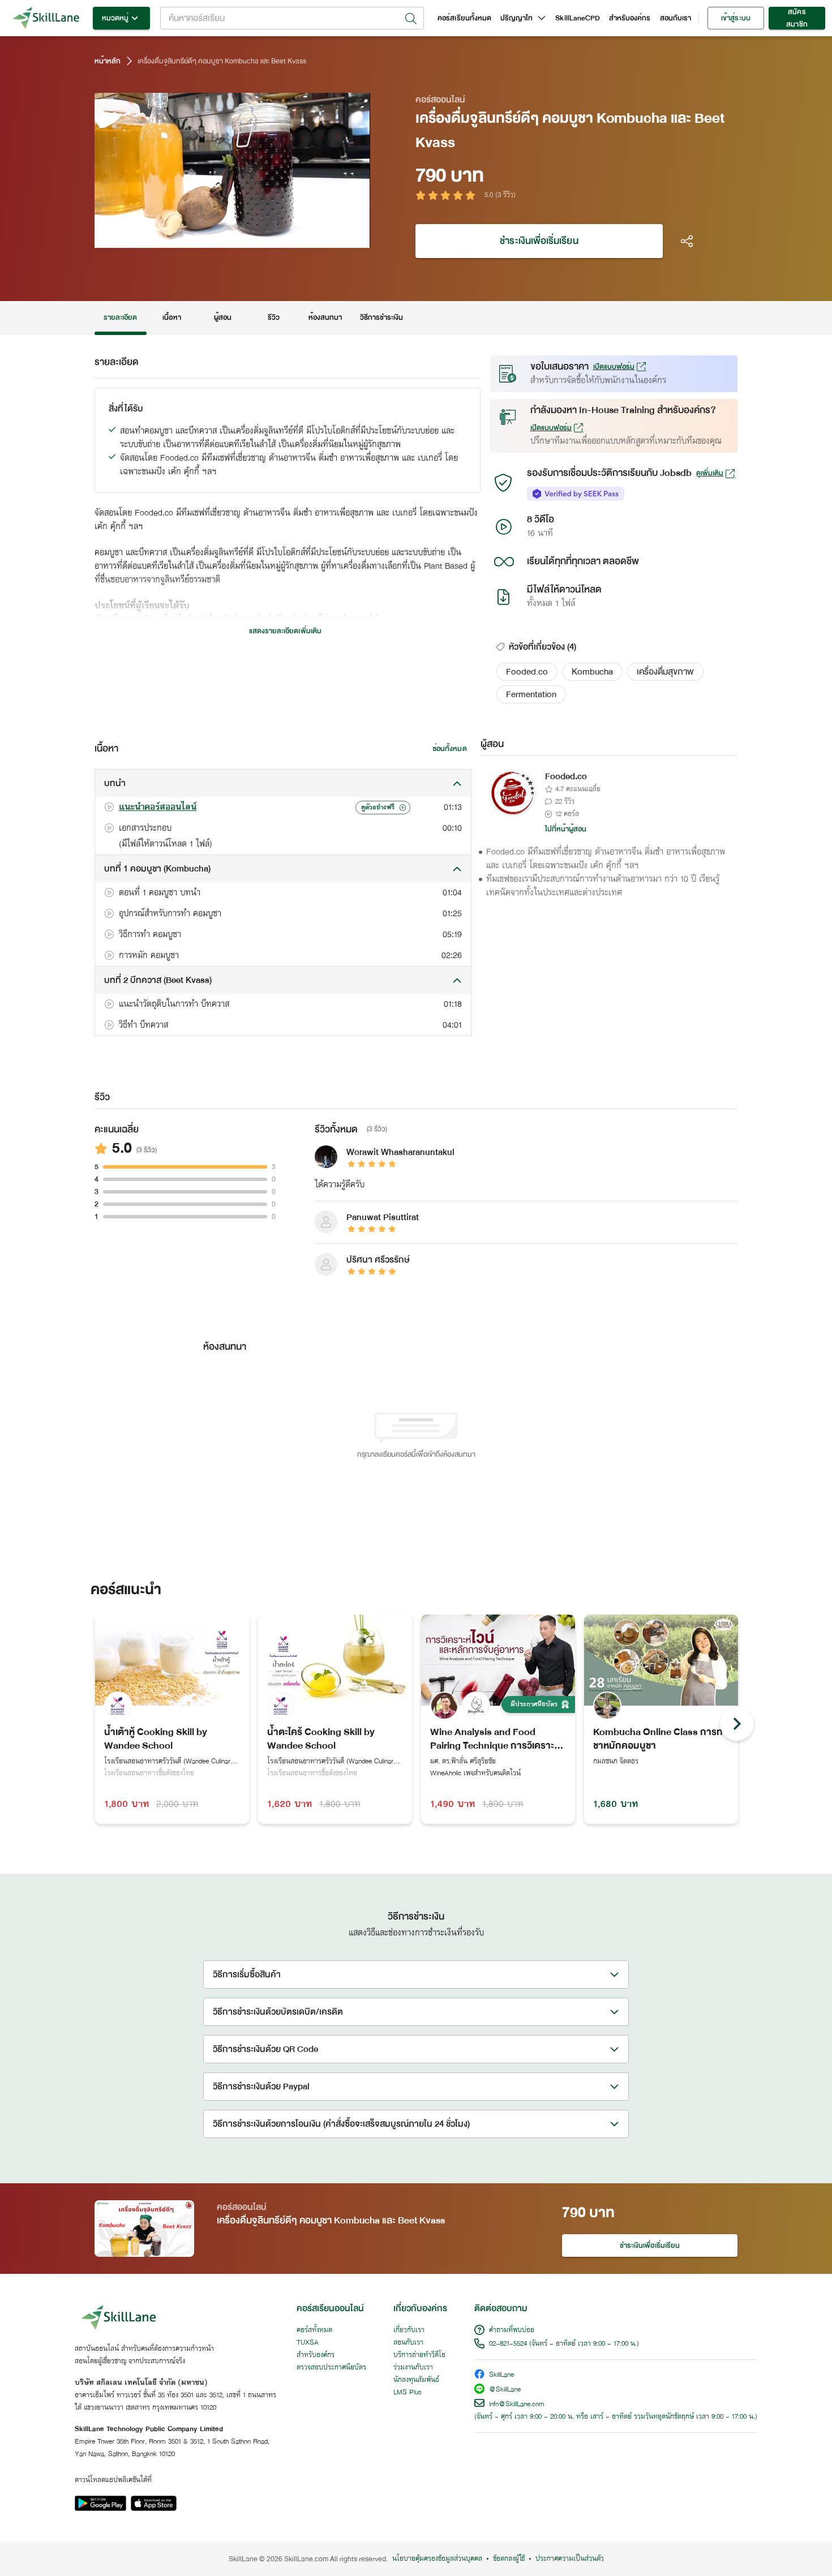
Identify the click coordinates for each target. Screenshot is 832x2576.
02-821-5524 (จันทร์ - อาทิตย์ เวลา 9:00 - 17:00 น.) (564, 2344)
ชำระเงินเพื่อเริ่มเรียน (539, 241)
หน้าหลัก (108, 61)
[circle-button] (737, 1724)
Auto (303, 238)
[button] (527, 672)
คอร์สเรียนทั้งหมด (464, 18)
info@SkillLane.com (517, 2405)
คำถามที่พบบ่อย (512, 2330)
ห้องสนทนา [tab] (325, 317)
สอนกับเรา (676, 18)
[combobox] (292, 18)
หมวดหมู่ (115, 18)
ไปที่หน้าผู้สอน (566, 829)
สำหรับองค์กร (630, 18)
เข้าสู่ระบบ (735, 18)
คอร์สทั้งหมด (314, 2330)
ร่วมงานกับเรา (413, 2368)
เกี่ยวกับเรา (409, 2330)
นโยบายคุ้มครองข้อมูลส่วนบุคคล (437, 2559)
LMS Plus (408, 2393)
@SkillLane (505, 2390)
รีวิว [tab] (274, 317)
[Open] (411, 19)
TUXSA (308, 2343)
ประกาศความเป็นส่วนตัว (570, 2559)
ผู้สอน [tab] (223, 317)
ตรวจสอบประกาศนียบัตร (331, 2368)
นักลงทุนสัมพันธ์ (416, 2380)
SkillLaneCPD (578, 18)
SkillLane (501, 2375)
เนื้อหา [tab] (171, 317)
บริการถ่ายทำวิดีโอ (419, 2355)
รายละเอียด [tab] (121, 317)
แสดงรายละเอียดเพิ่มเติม (285, 631)
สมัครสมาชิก (797, 18)
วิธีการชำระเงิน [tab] (382, 317)
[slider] (219, 238)
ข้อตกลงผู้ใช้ (509, 2559)
